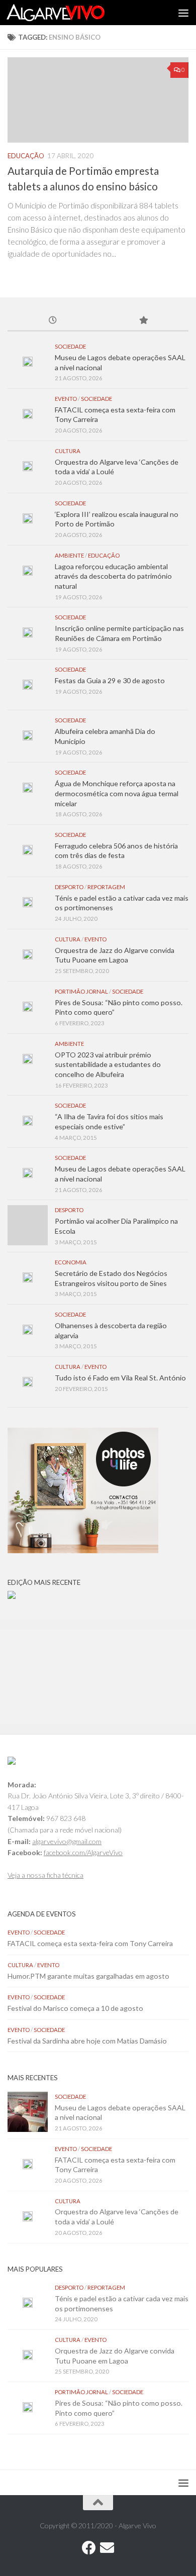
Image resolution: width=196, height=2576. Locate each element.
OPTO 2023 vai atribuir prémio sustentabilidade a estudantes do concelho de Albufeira (108, 1064)
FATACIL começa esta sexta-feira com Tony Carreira (90, 1943)
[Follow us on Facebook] (89, 2548)
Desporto (69, 887)
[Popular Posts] (143, 321)
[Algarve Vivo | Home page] (72, 13)
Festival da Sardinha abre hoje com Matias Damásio (87, 2041)
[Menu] (183, 13)
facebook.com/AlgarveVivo (83, 1852)
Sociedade (70, 346)
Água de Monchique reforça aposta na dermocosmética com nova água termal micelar (117, 793)
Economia (71, 1262)
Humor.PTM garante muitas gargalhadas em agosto (88, 1976)
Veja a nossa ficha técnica (45, 1875)
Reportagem (106, 887)
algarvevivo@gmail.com (67, 1841)
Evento (66, 399)
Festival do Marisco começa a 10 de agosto (75, 2008)
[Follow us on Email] (107, 2548)
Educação (26, 156)
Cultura (68, 451)
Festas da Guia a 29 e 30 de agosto (110, 680)
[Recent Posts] (53, 321)
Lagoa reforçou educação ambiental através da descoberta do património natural (113, 576)
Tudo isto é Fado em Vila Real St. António (120, 1378)
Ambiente (69, 555)
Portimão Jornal (81, 991)
